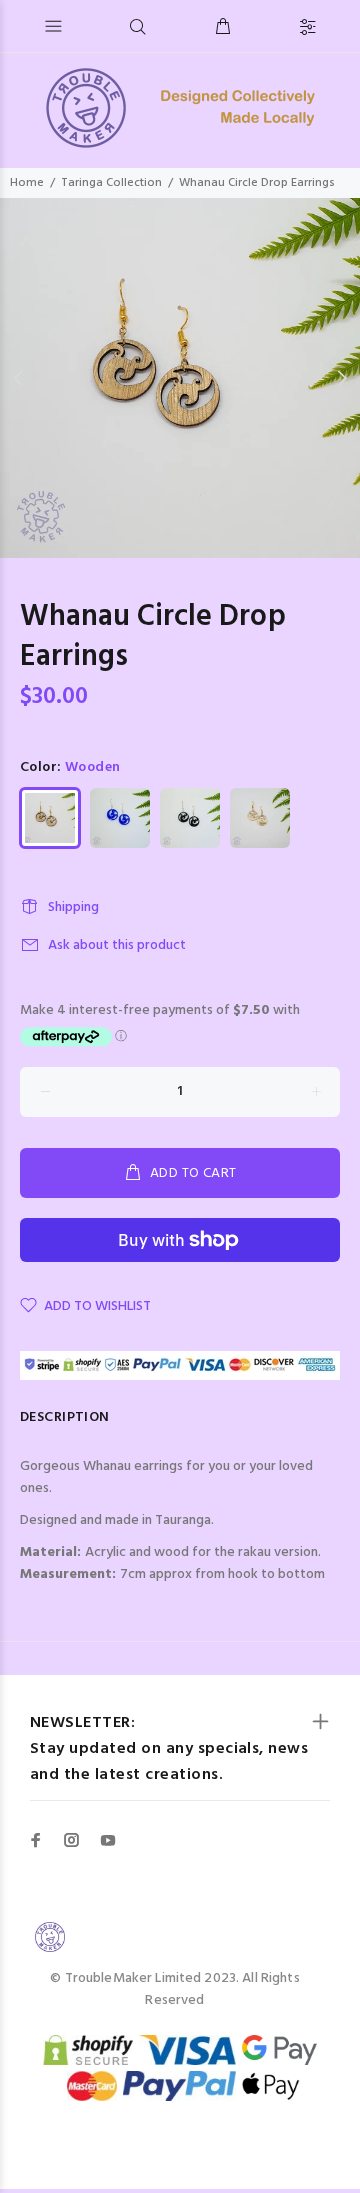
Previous (19, 378)
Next (341, 378)
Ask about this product (117, 945)
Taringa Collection (111, 183)
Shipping (73, 907)
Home (27, 183)
